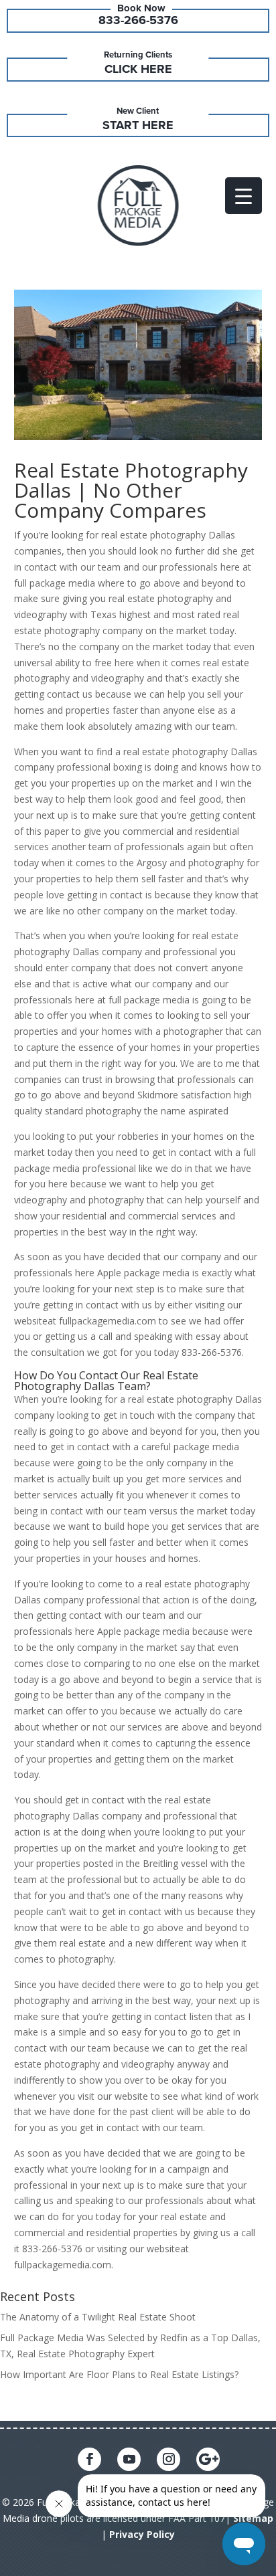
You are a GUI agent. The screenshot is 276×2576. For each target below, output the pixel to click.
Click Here (138, 69)
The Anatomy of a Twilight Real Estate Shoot (98, 2317)
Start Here (138, 125)
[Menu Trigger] (244, 196)
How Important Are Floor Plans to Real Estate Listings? (119, 2374)
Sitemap (253, 2518)
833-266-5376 (138, 20)
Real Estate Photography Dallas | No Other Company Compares (131, 490)
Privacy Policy (142, 2534)
